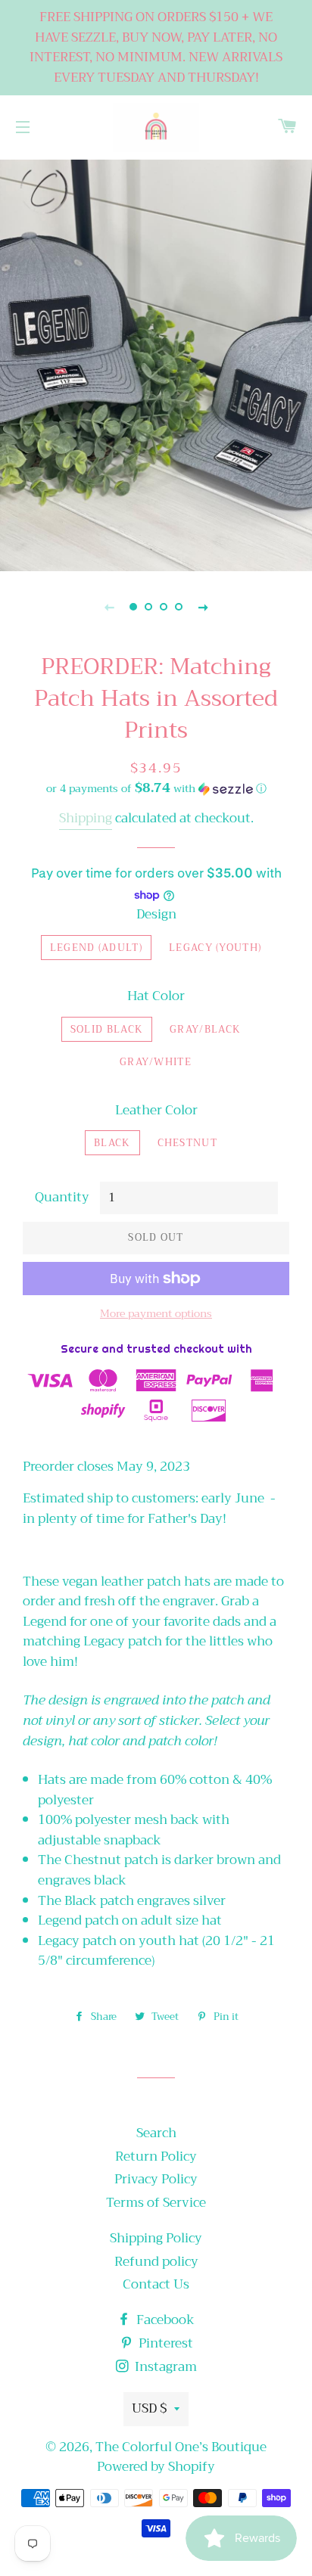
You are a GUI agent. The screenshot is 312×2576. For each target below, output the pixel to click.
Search (156, 2133)
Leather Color (156, 1111)
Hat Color (156, 997)
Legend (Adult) (96, 948)
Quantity (62, 1198)
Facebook (164, 2320)
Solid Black (107, 1029)
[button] (156, 788)
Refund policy (156, 2262)
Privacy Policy (156, 2179)
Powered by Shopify (156, 2467)
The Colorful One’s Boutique (181, 2447)
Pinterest (164, 2343)
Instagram (164, 2367)
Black (112, 1143)
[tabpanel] (156, 364)
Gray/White (156, 1062)
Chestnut (187, 1143)
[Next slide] (203, 607)
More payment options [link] (156, 1314)
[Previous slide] (109, 607)
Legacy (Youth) (215, 948)
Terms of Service (156, 2203)
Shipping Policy (156, 2238)
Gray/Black (205, 1029)
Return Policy (156, 2157)
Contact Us (156, 2284)
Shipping (86, 818)
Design (156, 915)
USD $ (149, 2408)
